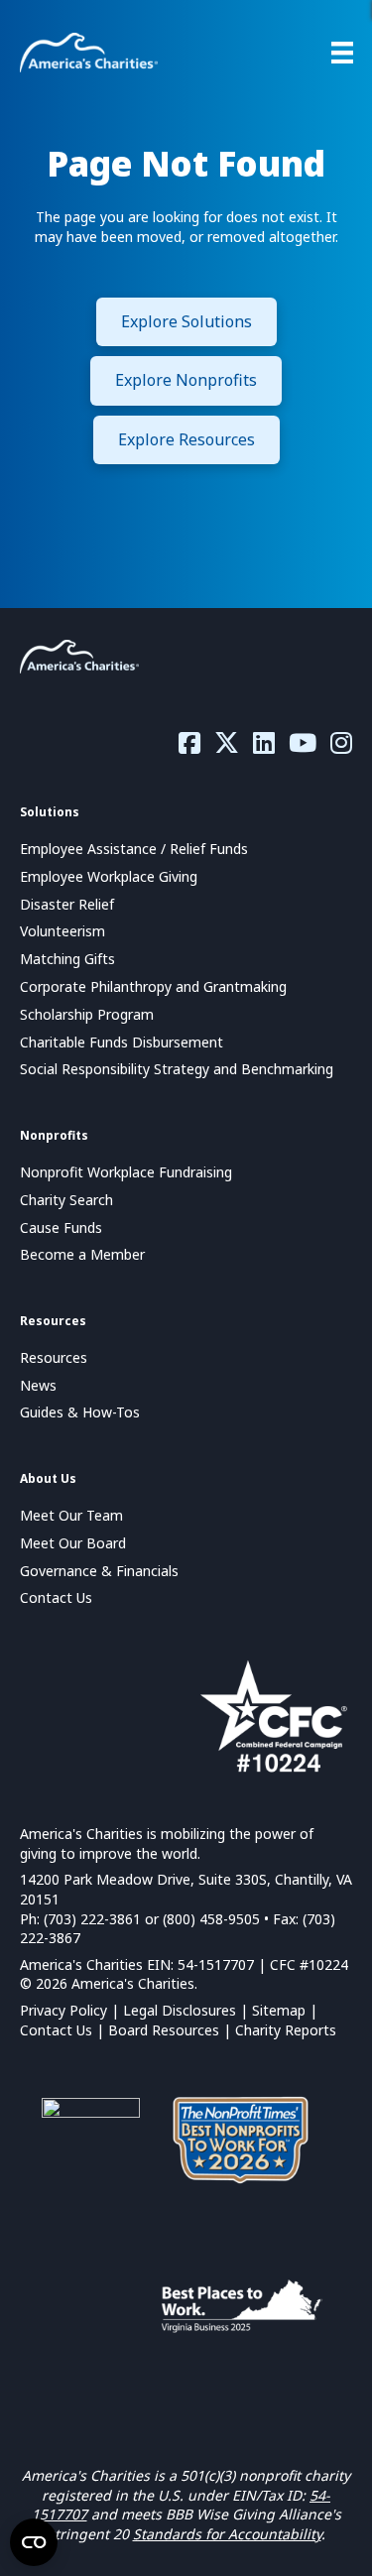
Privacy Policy (63, 2010)
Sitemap (279, 2010)
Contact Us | (64, 2030)
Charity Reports (286, 2030)
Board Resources (164, 2030)
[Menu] (342, 53)
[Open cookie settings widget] (34, 2542)
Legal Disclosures (180, 2010)
